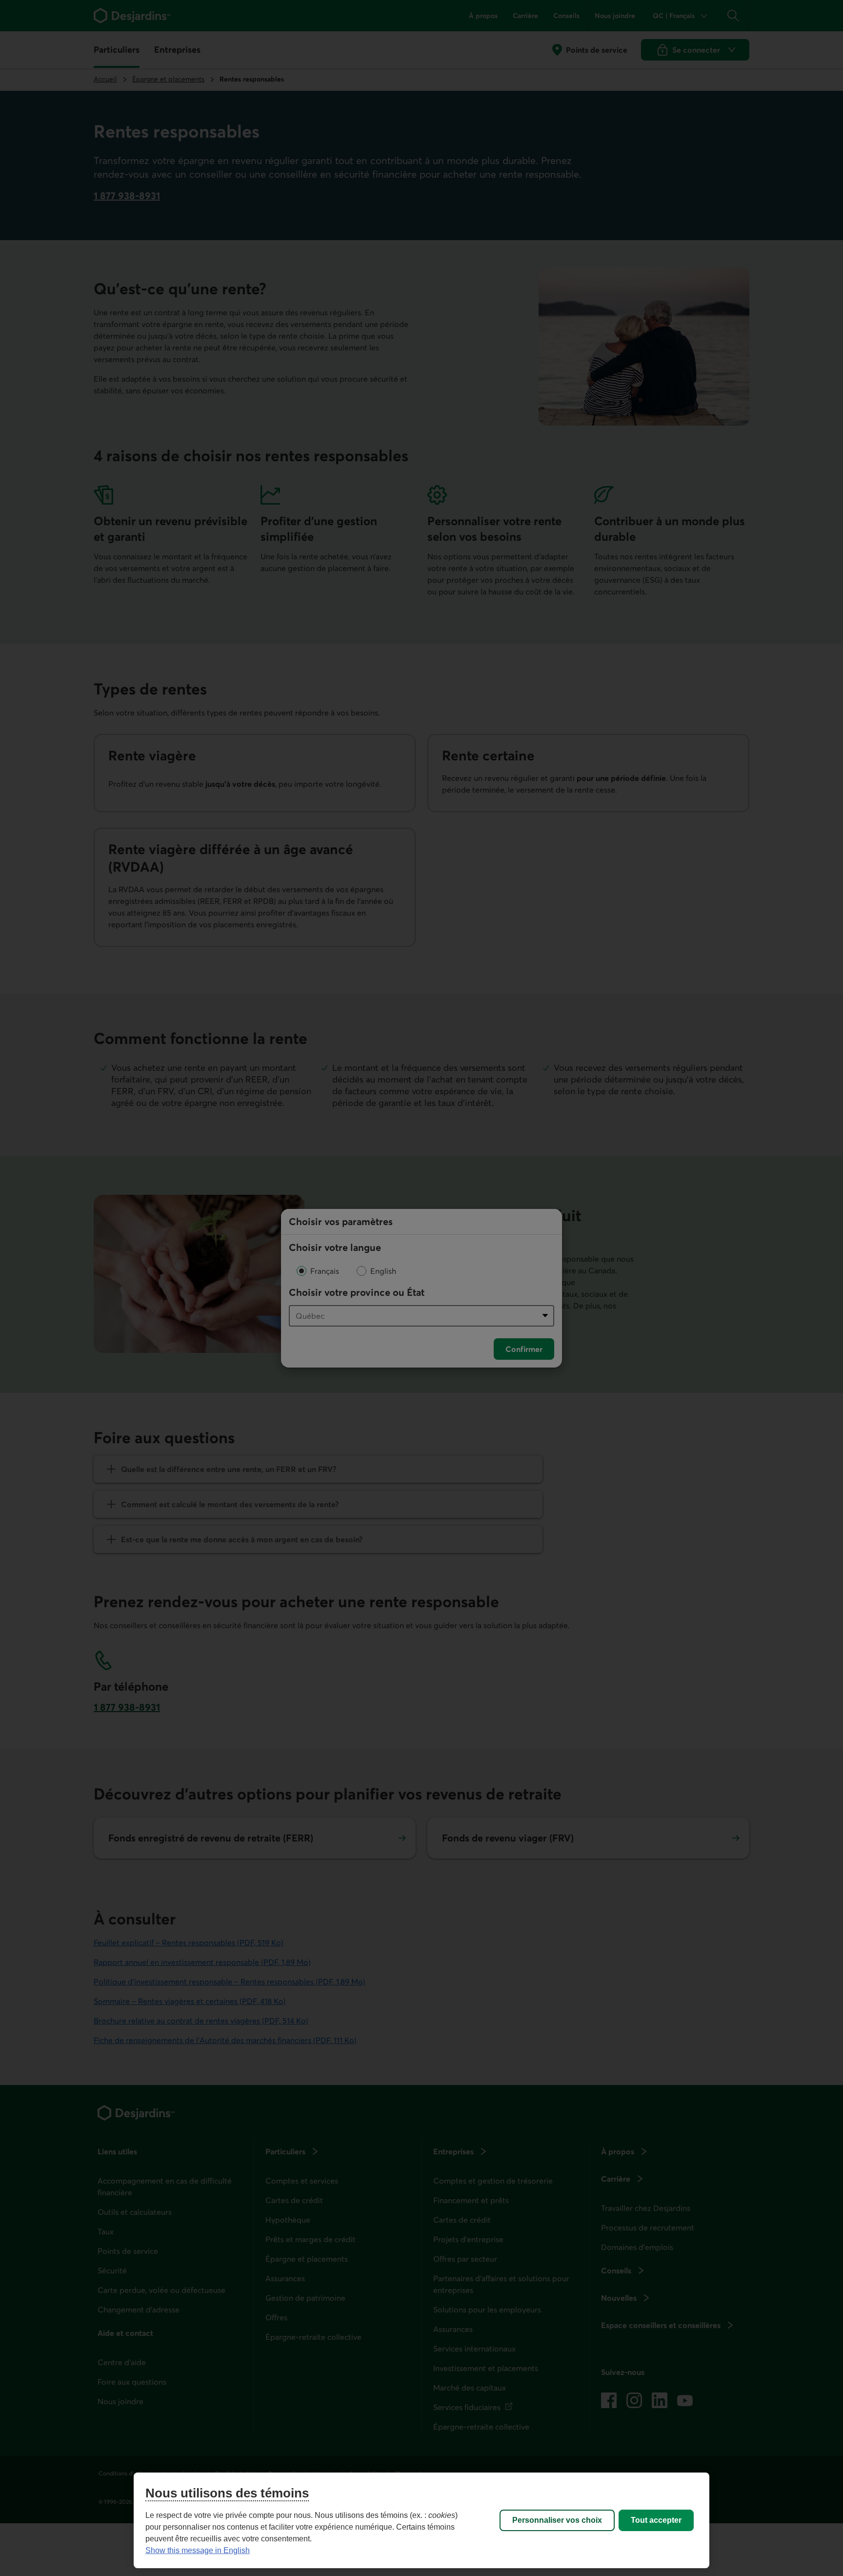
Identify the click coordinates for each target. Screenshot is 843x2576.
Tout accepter (656, 2520)
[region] (421, 2520)
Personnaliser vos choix (557, 2520)
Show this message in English (198, 2550)
